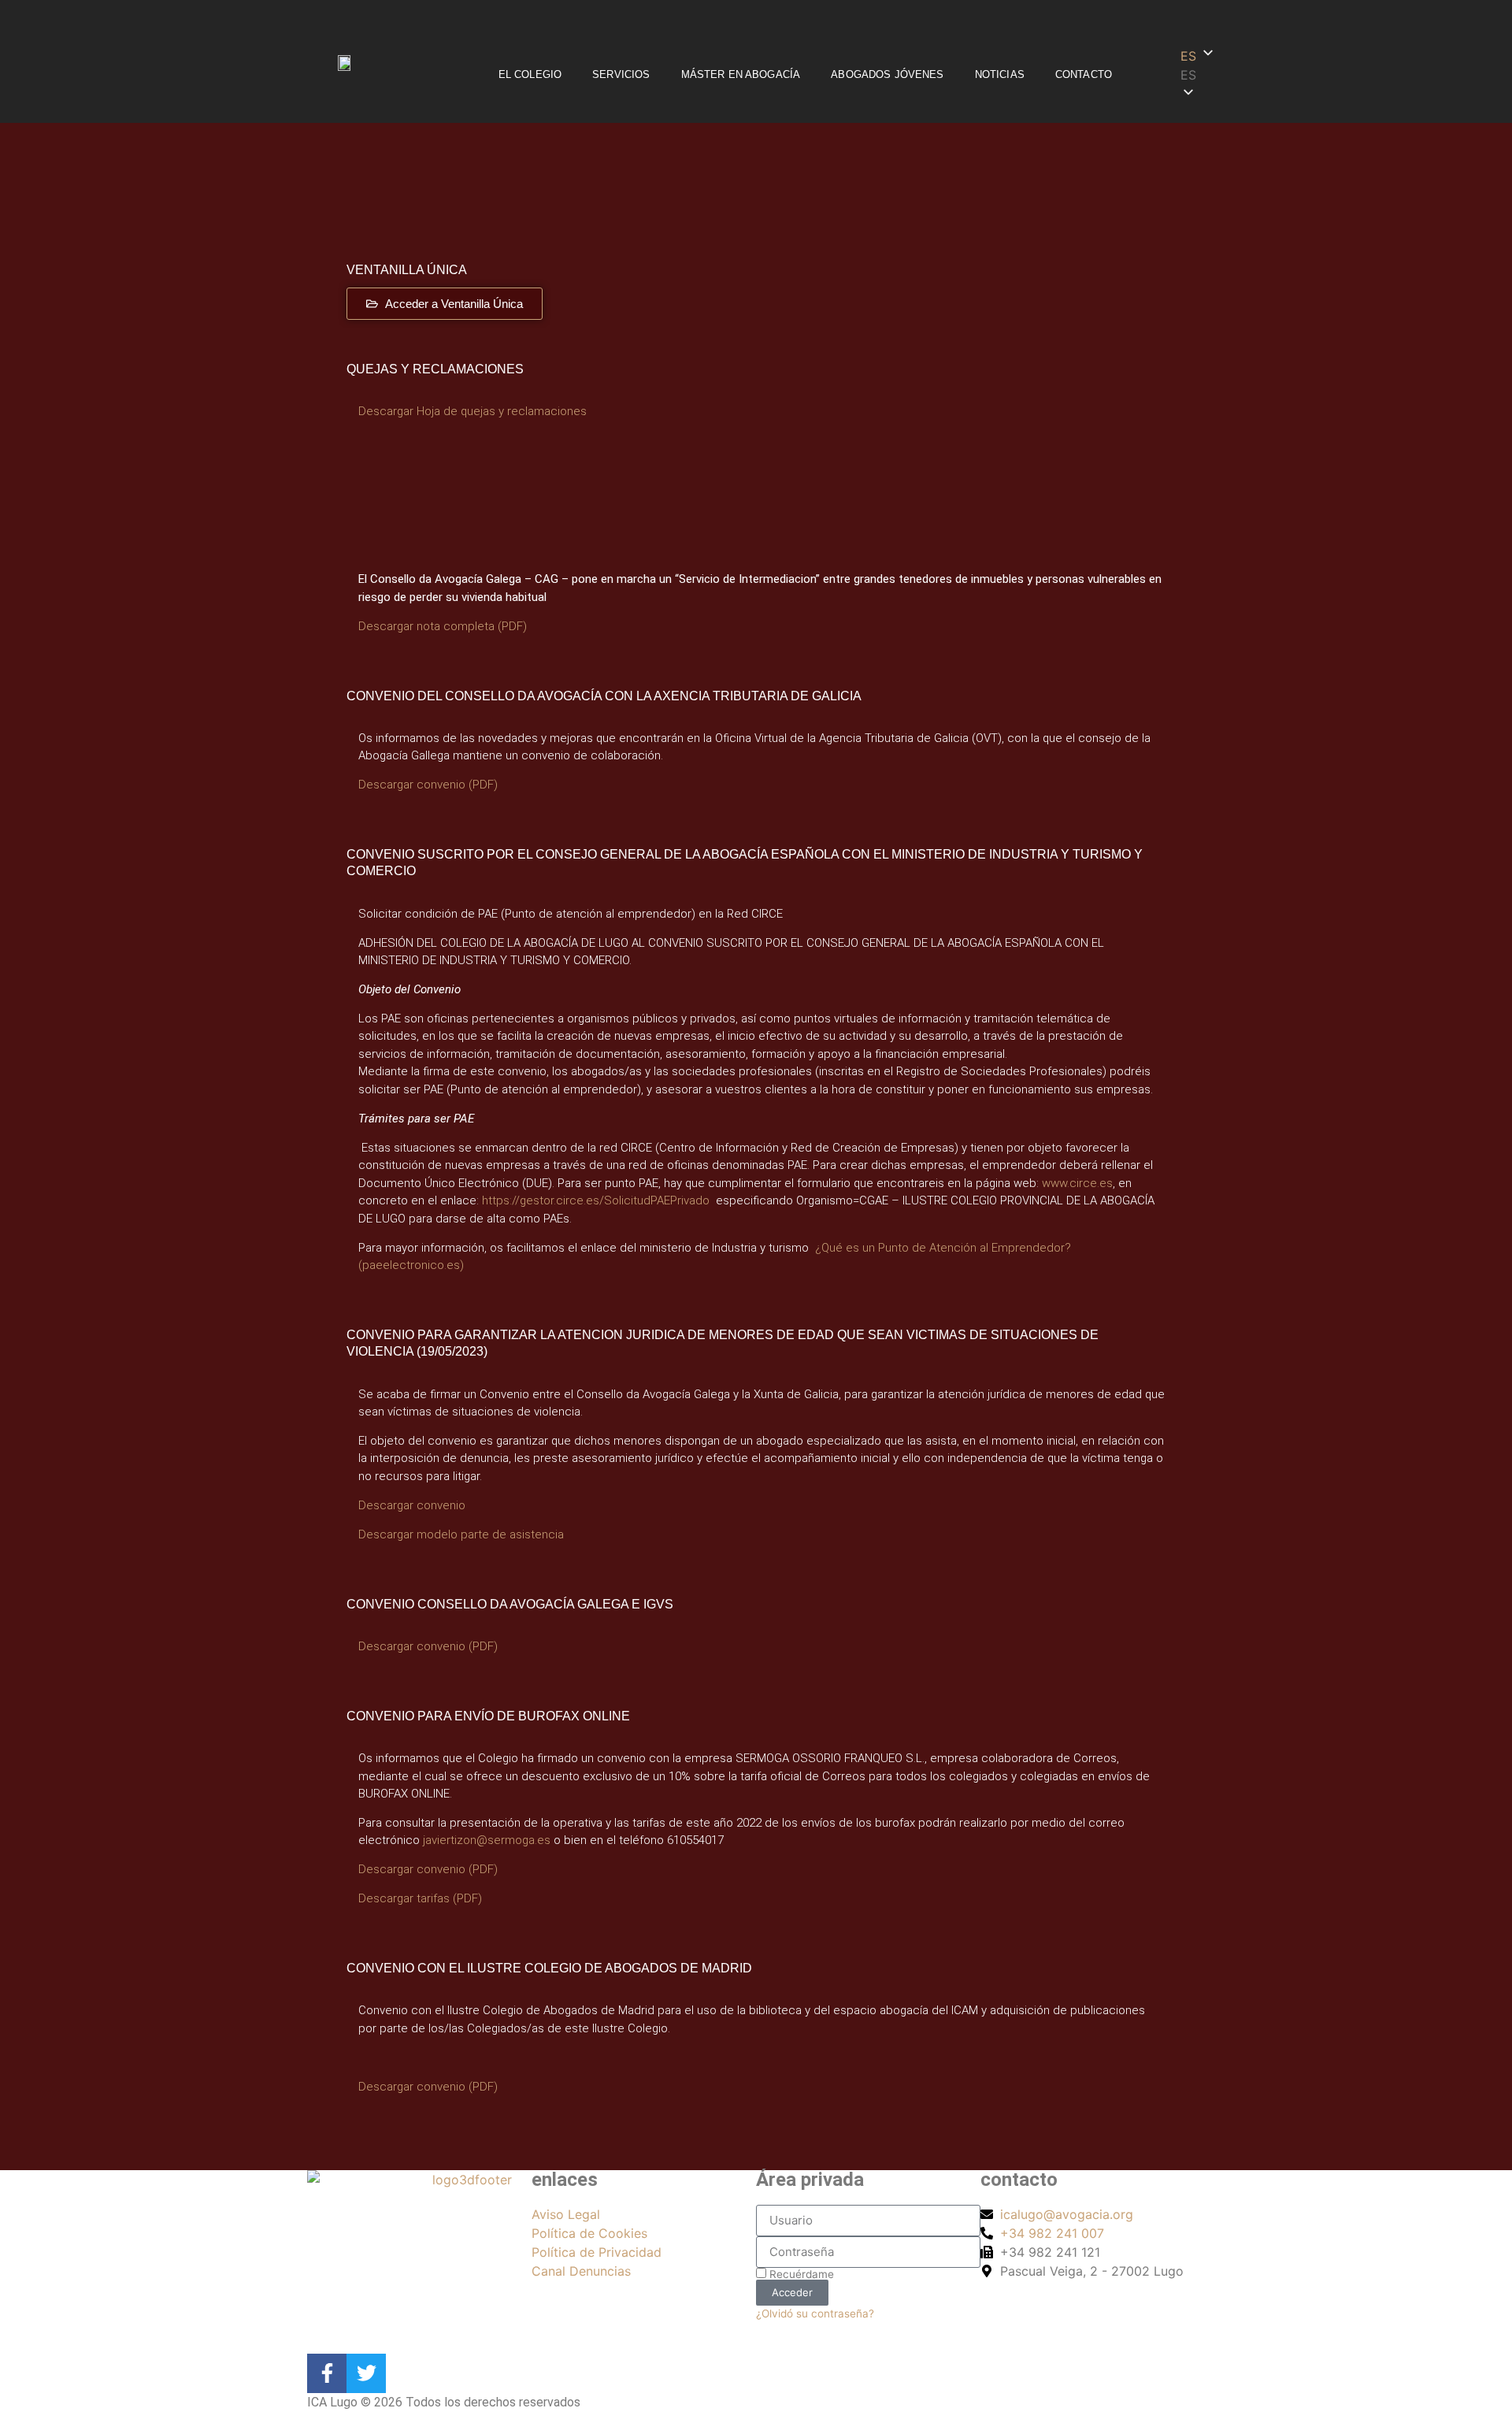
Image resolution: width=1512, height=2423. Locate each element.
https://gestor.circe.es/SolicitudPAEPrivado (596, 1200)
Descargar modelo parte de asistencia (461, 1534)
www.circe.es (1077, 1183)
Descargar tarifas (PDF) (420, 1898)
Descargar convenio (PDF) (428, 785)
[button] (1222, 75)
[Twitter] (366, 2373)
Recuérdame (800, 2274)
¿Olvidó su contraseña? (815, 2314)
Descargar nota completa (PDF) (443, 626)
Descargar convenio (412, 1505)
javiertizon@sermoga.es (487, 1840)
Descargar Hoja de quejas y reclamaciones (472, 411)
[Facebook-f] (327, 2373)
